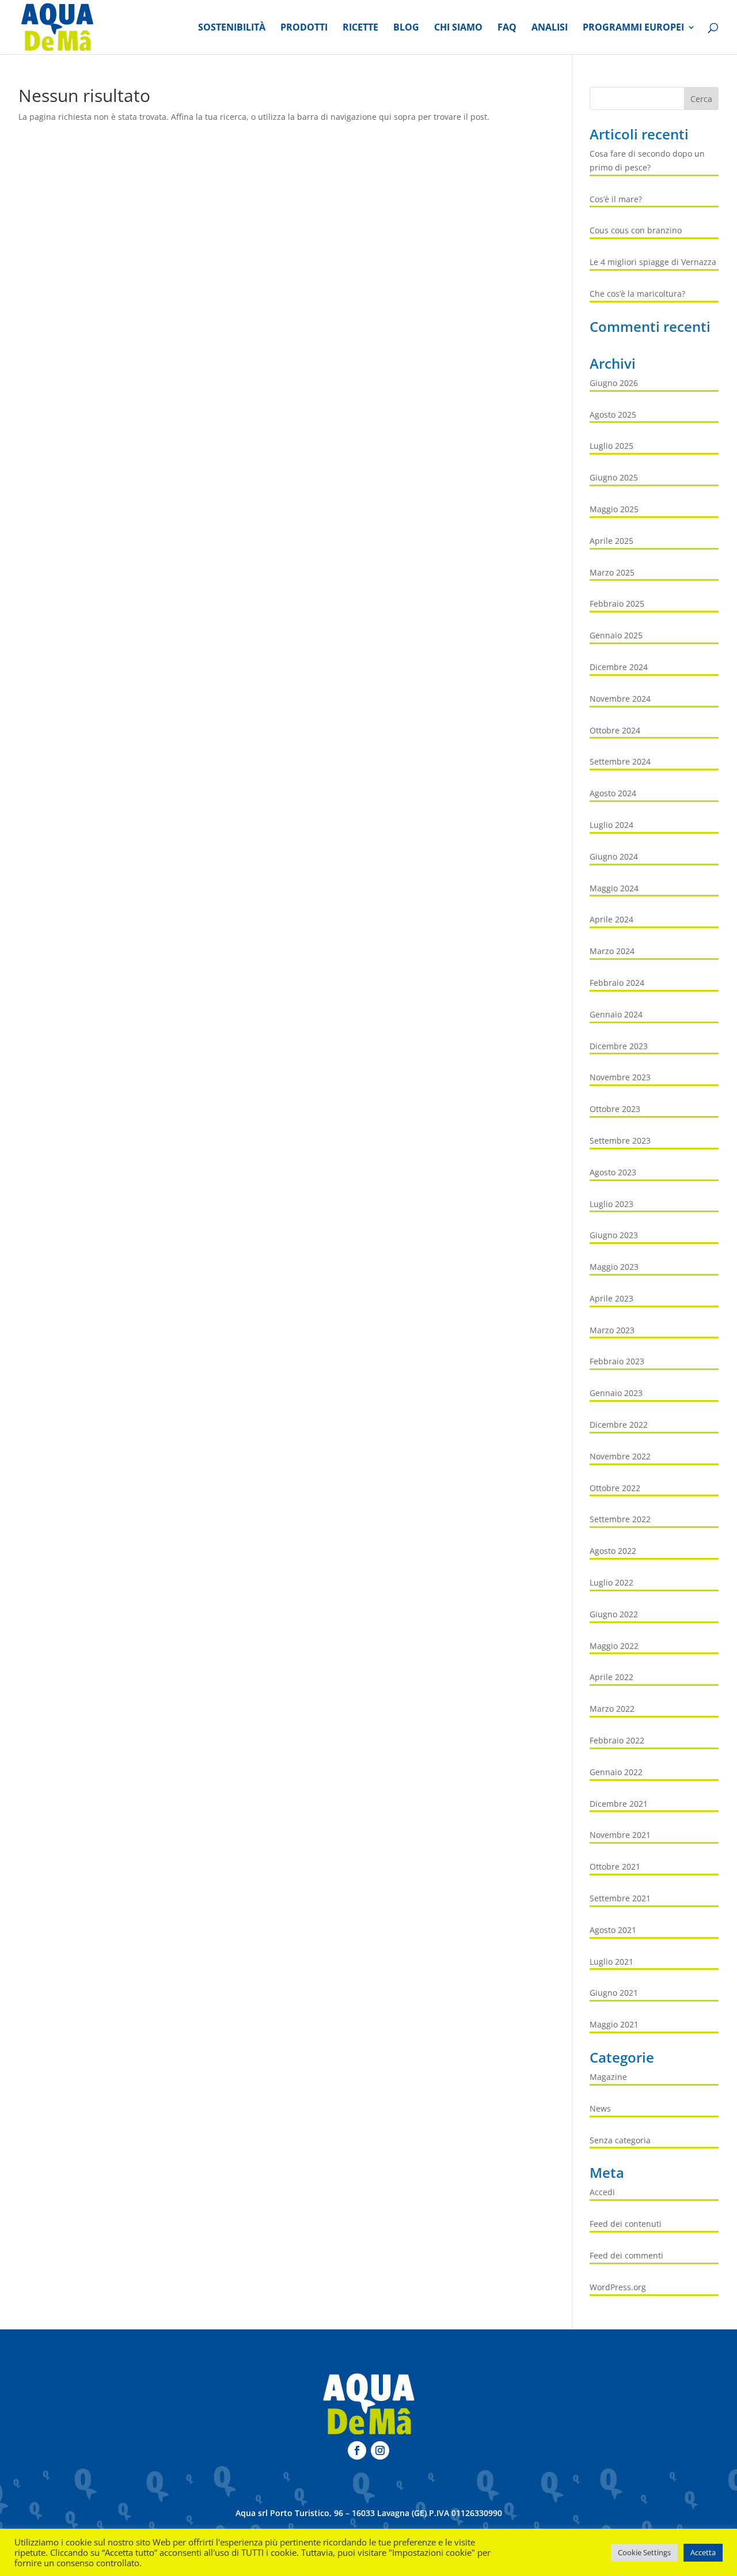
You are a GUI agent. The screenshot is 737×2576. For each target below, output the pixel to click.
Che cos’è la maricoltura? (637, 294)
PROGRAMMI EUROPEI (633, 28)
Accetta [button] (703, 2552)
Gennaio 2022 (616, 1772)
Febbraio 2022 (617, 1740)
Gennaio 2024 (616, 1014)
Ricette (360, 28)
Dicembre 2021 (619, 1804)
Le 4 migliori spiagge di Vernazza (653, 262)
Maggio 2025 (614, 509)
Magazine (608, 2077)
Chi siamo (458, 28)
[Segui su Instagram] (380, 2450)
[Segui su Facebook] (357, 2450)
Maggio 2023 (614, 1267)
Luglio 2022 (611, 1582)
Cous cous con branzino (636, 230)
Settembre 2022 (620, 1519)
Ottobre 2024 (615, 730)
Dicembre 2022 (619, 1425)
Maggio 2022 (614, 1646)
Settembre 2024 (620, 761)
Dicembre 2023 (619, 1046)
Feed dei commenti (626, 2255)
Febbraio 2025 (617, 604)
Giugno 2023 (614, 1235)
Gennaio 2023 (616, 1393)
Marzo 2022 (612, 1709)
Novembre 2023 (620, 1077)
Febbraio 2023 (617, 1361)
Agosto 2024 (613, 793)
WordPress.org (618, 2287)
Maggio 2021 (614, 2024)
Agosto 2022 (613, 1551)
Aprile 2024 (611, 919)
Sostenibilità (232, 28)
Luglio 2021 (611, 1962)
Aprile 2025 (611, 541)
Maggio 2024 (614, 888)
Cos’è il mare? (616, 199)
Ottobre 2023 (615, 1109)
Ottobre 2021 (615, 1866)
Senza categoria (620, 2140)
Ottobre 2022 (615, 1488)
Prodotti (304, 28)
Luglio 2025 (611, 446)
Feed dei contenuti (626, 2224)
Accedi (602, 2192)
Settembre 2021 (620, 1898)
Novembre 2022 (620, 1456)
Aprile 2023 (611, 1298)
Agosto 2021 (613, 1930)
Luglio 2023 (611, 1204)
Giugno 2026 (614, 383)
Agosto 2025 (613, 415)
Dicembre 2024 (619, 667)
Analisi (550, 28)
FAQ (507, 28)
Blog (406, 28)
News (600, 2108)
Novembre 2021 (620, 1835)
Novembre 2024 (620, 699)
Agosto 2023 (613, 1172)
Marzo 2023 (612, 1330)
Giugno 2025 (614, 477)
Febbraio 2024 (617, 983)
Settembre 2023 (620, 1141)
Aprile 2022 (611, 1677)
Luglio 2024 (611, 825)
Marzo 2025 (612, 572)
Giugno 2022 (614, 1614)
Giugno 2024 (614, 856)
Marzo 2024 (612, 951)
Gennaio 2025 (616, 635)
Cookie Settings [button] (644, 2552)
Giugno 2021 (614, 1993)
